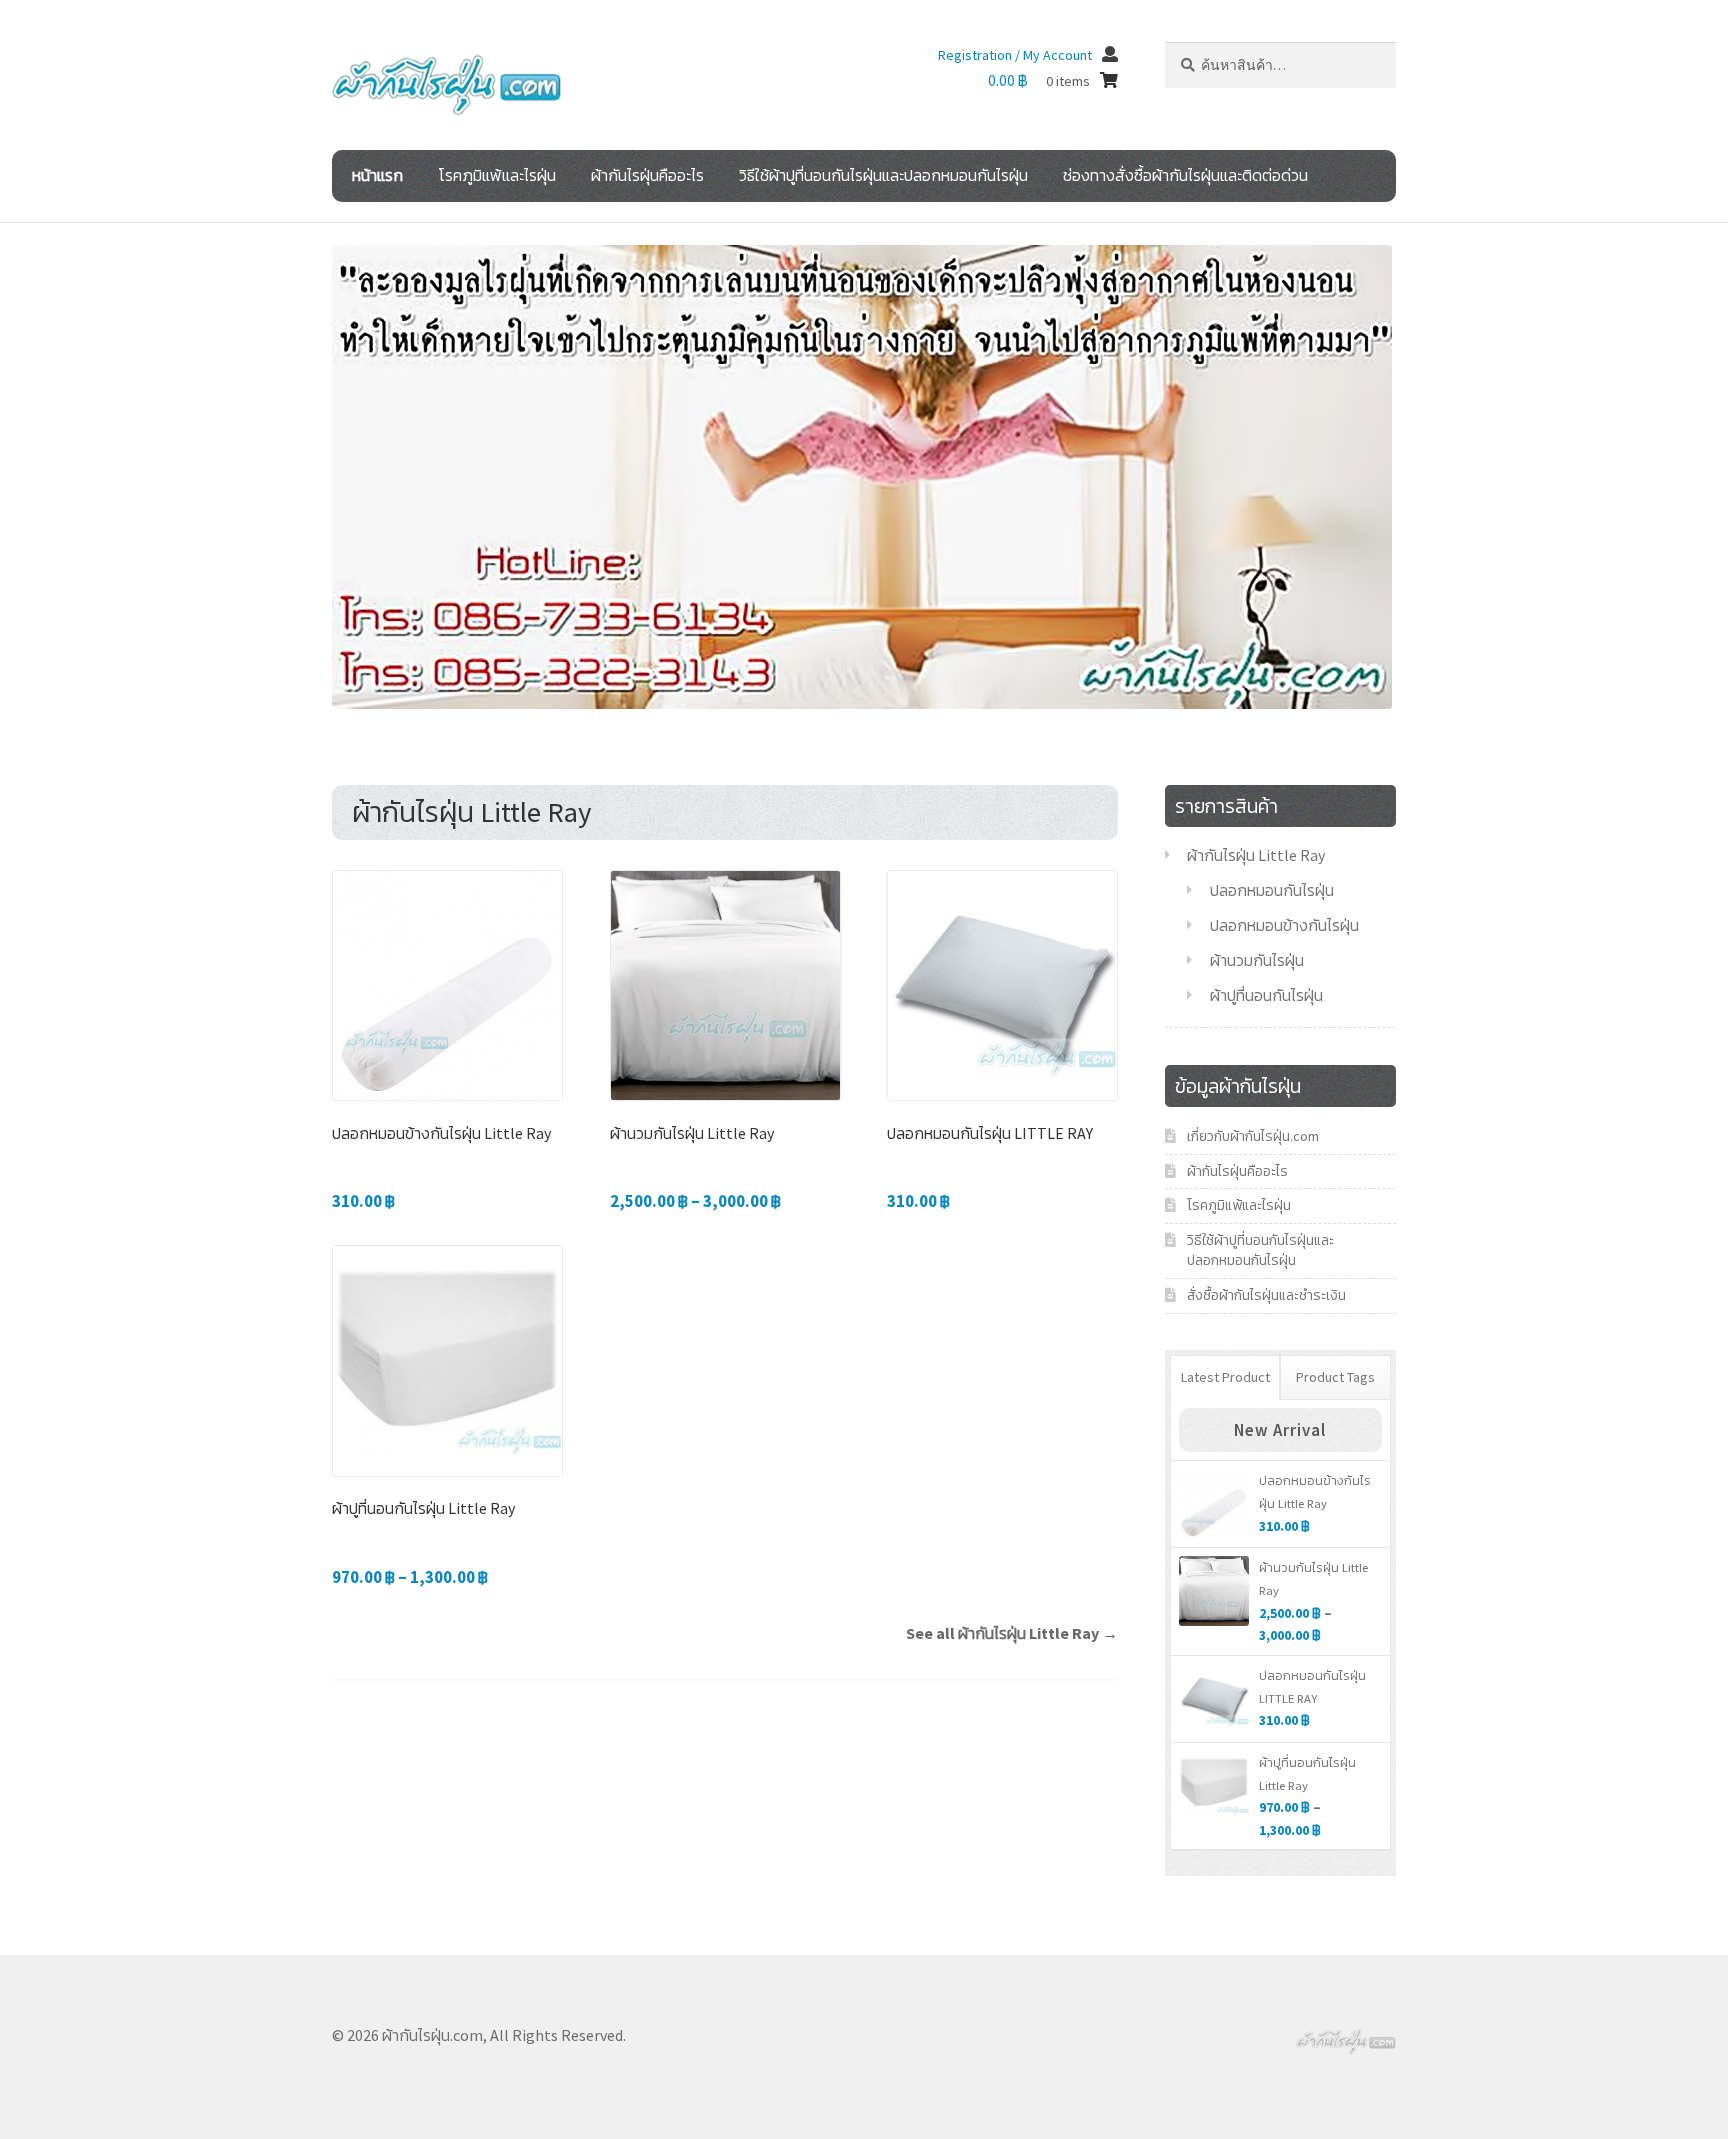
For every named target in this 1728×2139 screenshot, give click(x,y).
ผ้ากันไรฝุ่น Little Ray (1256, 855)
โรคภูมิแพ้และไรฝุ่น (497, 175)
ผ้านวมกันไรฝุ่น (1257, 960)
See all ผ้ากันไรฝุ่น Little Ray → (1012, 1633)
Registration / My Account (1015, 55)
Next (1427, 472)
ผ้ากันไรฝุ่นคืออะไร (647, 175)
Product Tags (1335, 1377)
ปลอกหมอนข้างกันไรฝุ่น (1284, 925)
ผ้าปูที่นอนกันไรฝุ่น (1266, 995)
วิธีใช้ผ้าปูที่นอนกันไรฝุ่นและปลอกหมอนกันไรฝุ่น (883, 175)
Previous (297, 472)
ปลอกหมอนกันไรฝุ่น (1272, 890)
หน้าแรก (377, 175)
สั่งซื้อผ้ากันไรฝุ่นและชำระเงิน (1266, 1295)
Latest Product (1225, 1377)
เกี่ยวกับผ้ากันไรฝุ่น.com (1253, 1136)
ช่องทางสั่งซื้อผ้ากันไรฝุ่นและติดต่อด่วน (1185, 175)
